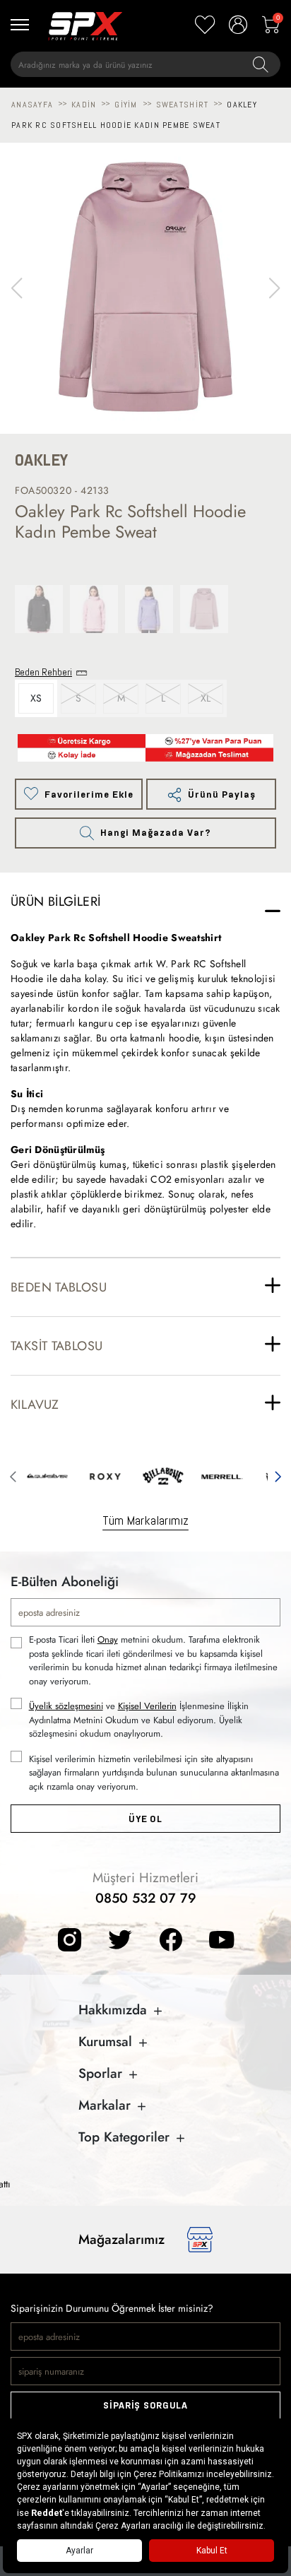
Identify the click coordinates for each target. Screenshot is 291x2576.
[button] (274, 288)
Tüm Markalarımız (145, 1520)
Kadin (84, 105)
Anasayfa (32, 105)
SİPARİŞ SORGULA (145, 2405)
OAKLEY (41, 460)
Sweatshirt (183, 105)
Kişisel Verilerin (147, 1706)
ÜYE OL (145, 1819)
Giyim (126, 105)
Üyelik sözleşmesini (66, 1706)
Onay (108, 1639)
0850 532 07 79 (146, 1898)
